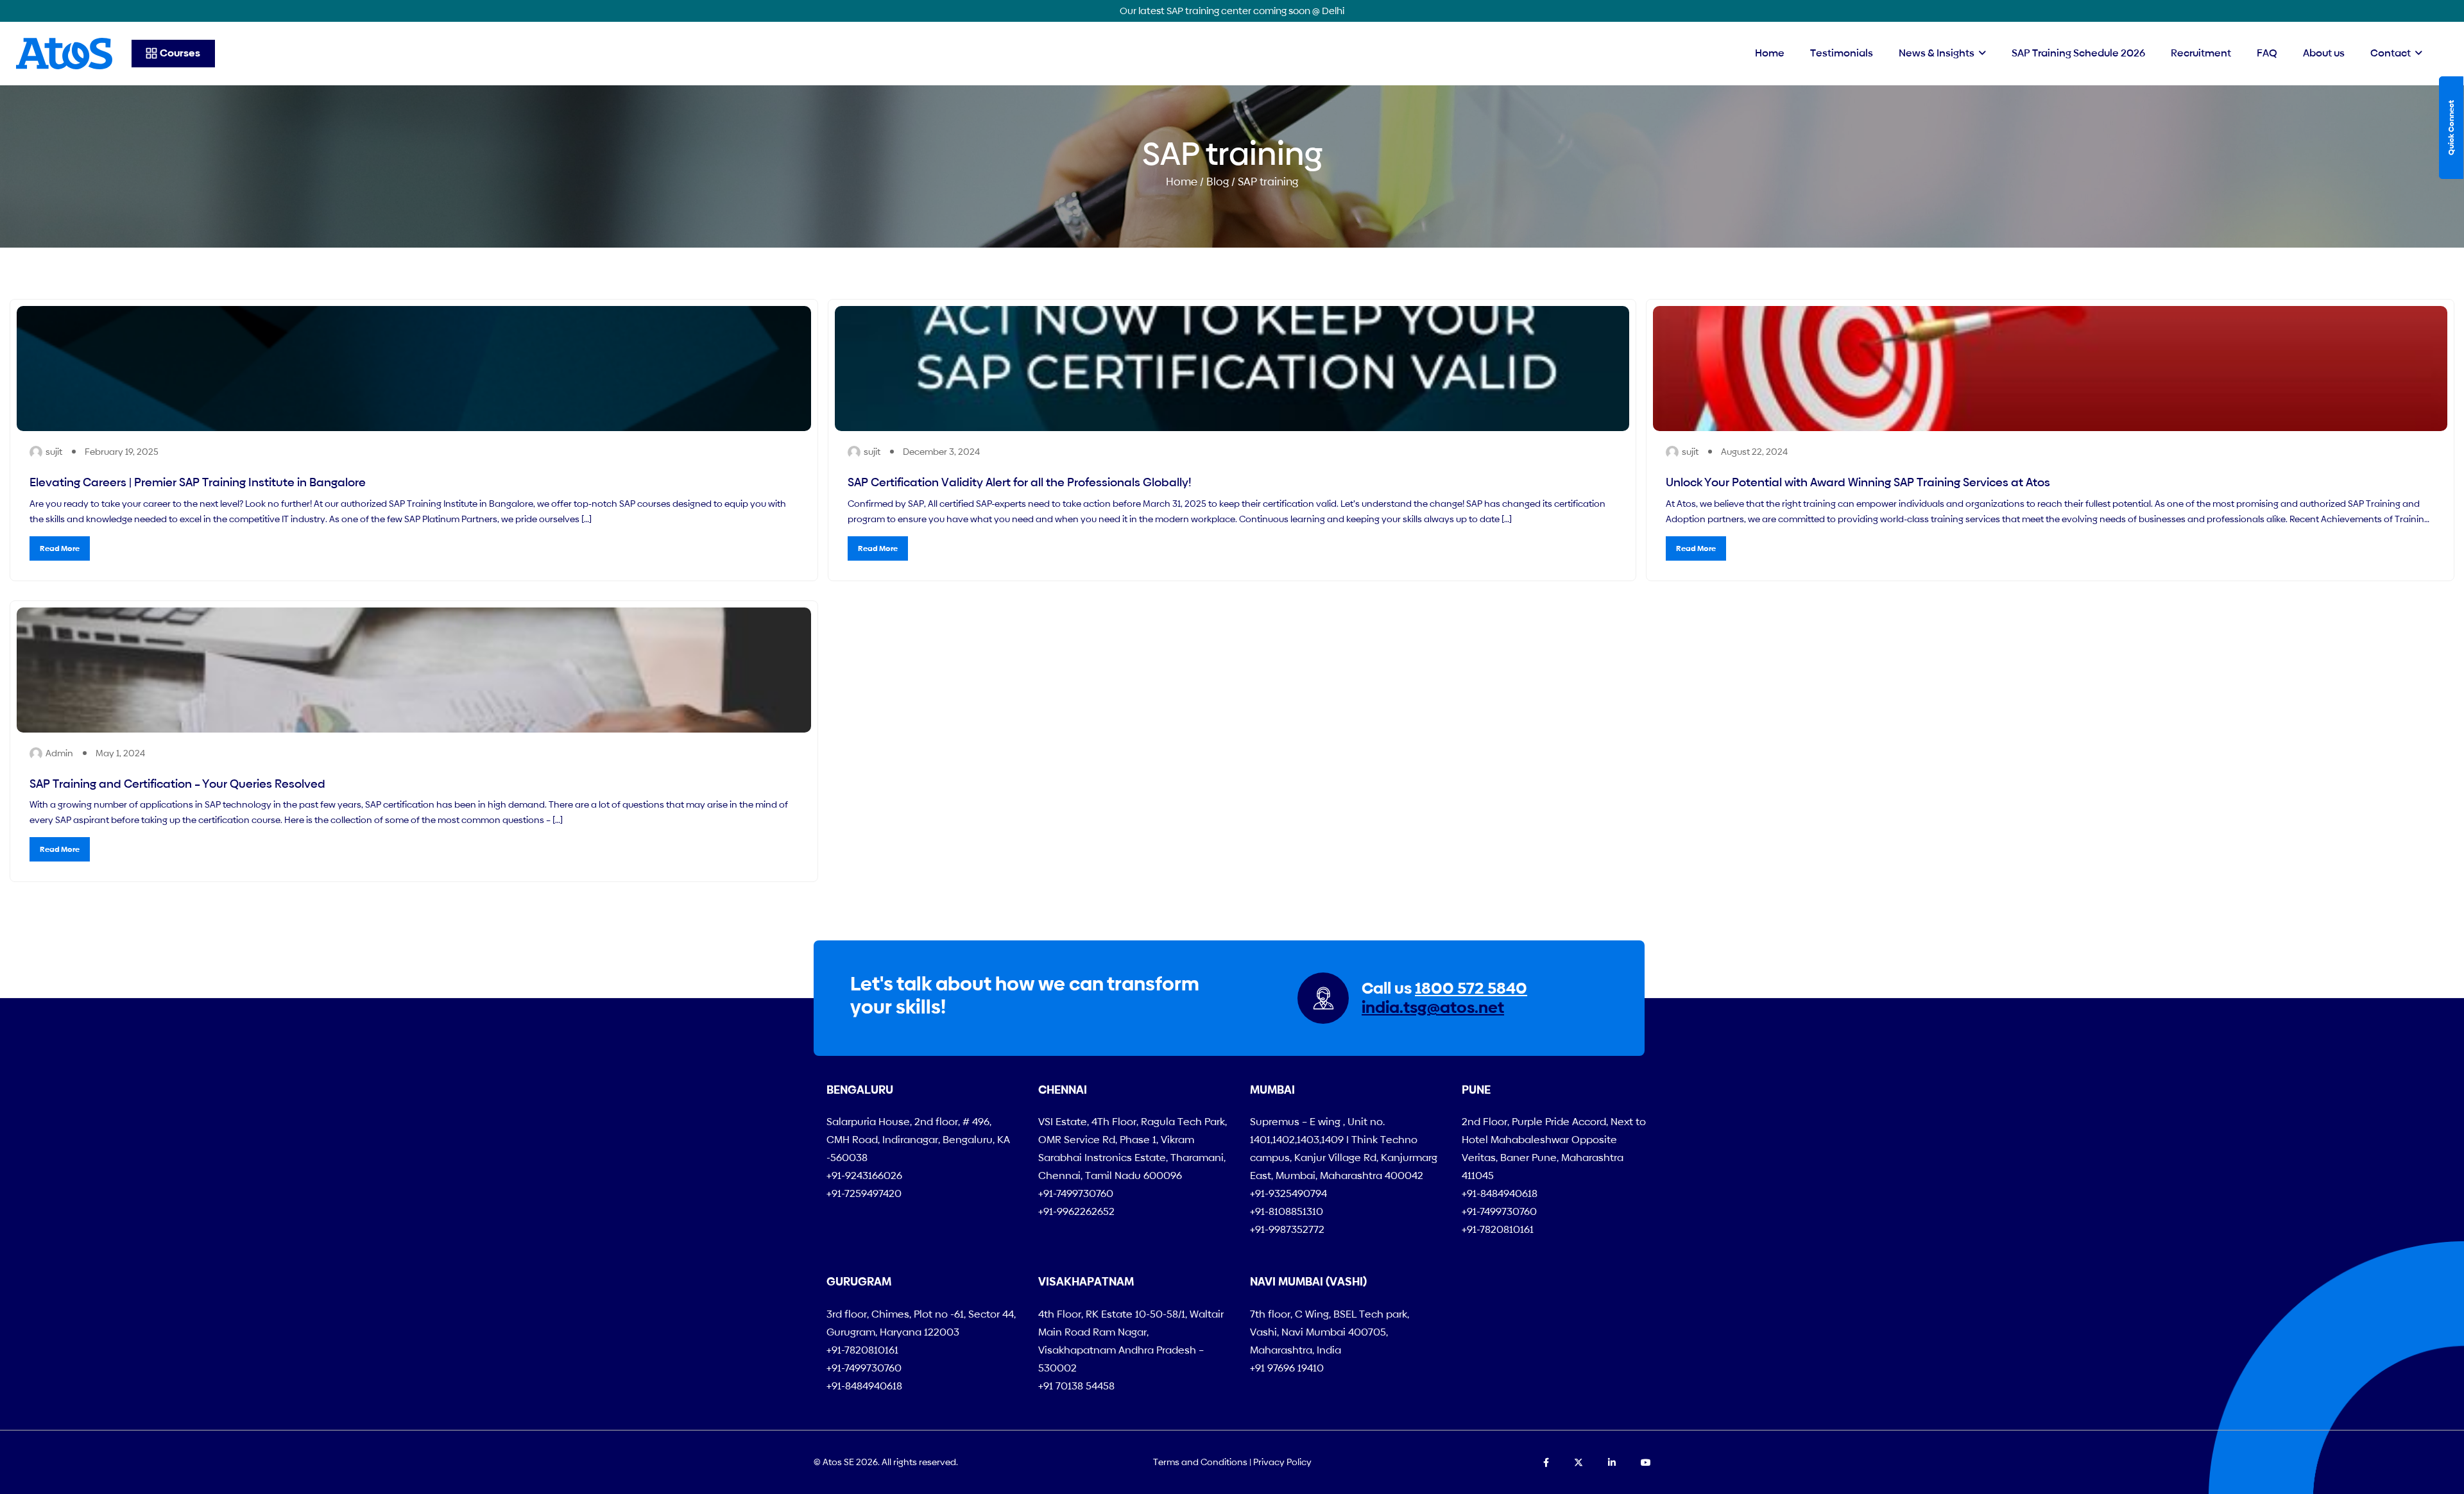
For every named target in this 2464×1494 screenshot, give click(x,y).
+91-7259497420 (864, 1193)
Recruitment (2201, 53)
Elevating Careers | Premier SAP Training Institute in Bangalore (198, 482)
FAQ (2267, 53)
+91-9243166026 (864, 1176)
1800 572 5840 (1471, 988)
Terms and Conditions (1200, 1462)
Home (1770, 53)
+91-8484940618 (1500, 1193)
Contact (2391, 53)
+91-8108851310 (1287, 1211)
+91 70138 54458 (1076, 1386)
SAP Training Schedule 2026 (2078, 53)
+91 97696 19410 (1287, 1368)
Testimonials (1842, 53)
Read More (60, 548)
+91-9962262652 (1076, 1211)
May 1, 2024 (120, 753)
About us (2324, 53)
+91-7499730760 (1076, 1193)
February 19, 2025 (122, 452)
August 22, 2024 (1754, 452)
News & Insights (1937, 53)
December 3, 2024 (941, 452)
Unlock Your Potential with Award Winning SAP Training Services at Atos (1858, 482)
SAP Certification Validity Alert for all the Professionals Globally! (1020, 482)
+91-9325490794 (1288, 1193)
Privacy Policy (1282, 1462)
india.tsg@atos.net (1433, 1007)
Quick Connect (2451, 128)
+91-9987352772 (1287, 1229)
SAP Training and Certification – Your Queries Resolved (177, 784)
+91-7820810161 (1498, 1229)
